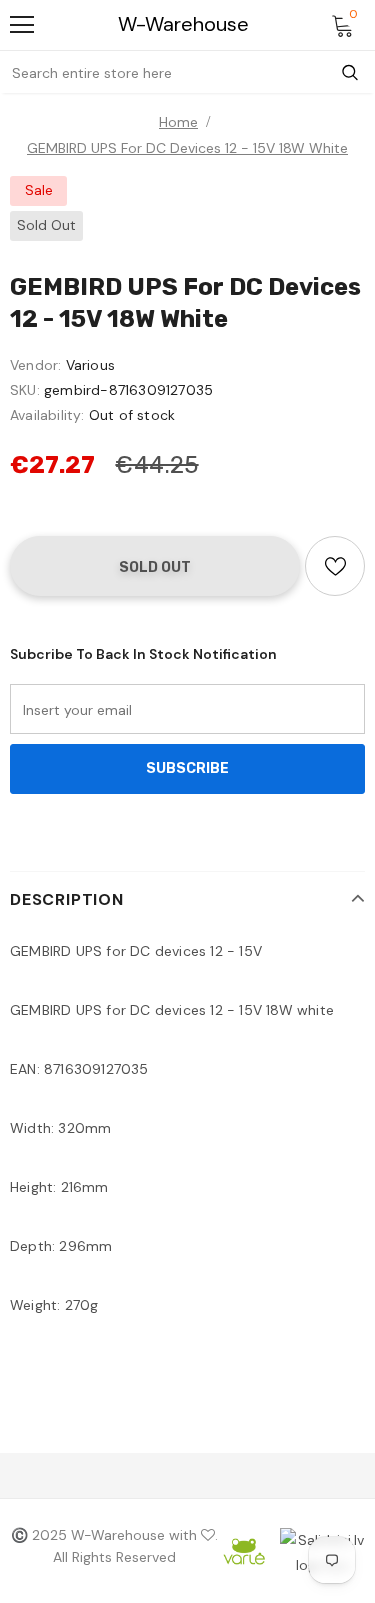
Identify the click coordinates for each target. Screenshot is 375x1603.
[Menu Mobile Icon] (22, 25)
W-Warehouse (183, 24)
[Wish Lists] (335, 566)
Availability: (47, 415)
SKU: (25, 390)
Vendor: (35, 365)
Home (178, 122)
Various (90, 365)
